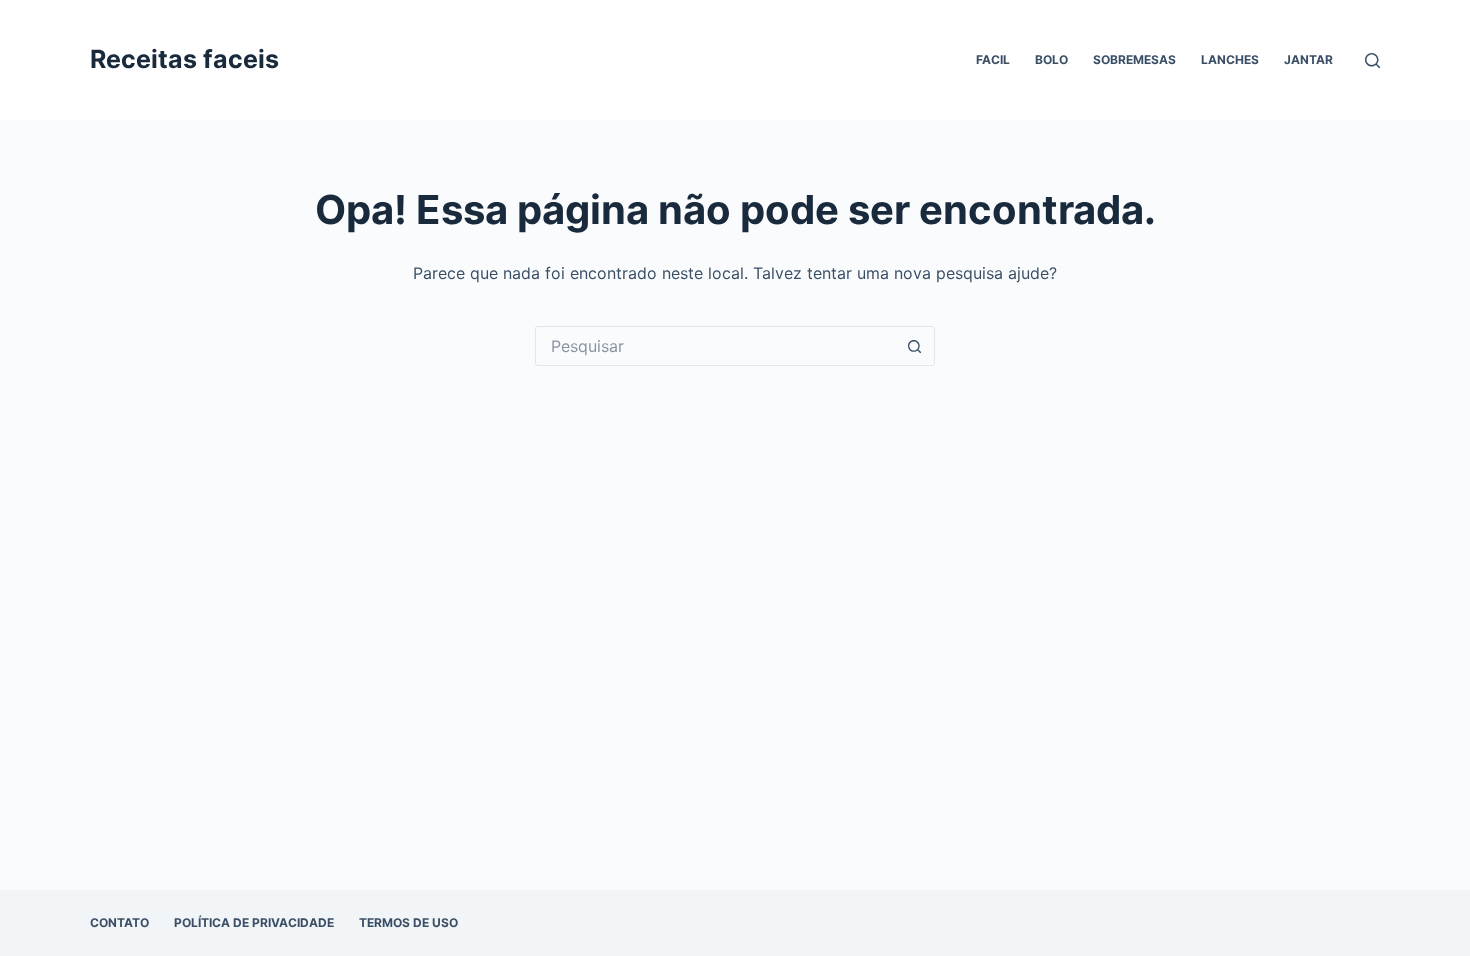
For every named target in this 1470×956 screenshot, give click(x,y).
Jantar (1308, 59)
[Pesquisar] (1372, 60)
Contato (119, 922)
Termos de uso (408, 922)
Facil (993, 59)
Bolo (1051, 59)
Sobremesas (1134, 59)
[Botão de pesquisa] (915, 346)
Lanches (1230, 59)
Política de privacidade (254, 922)
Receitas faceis (184, 59)
